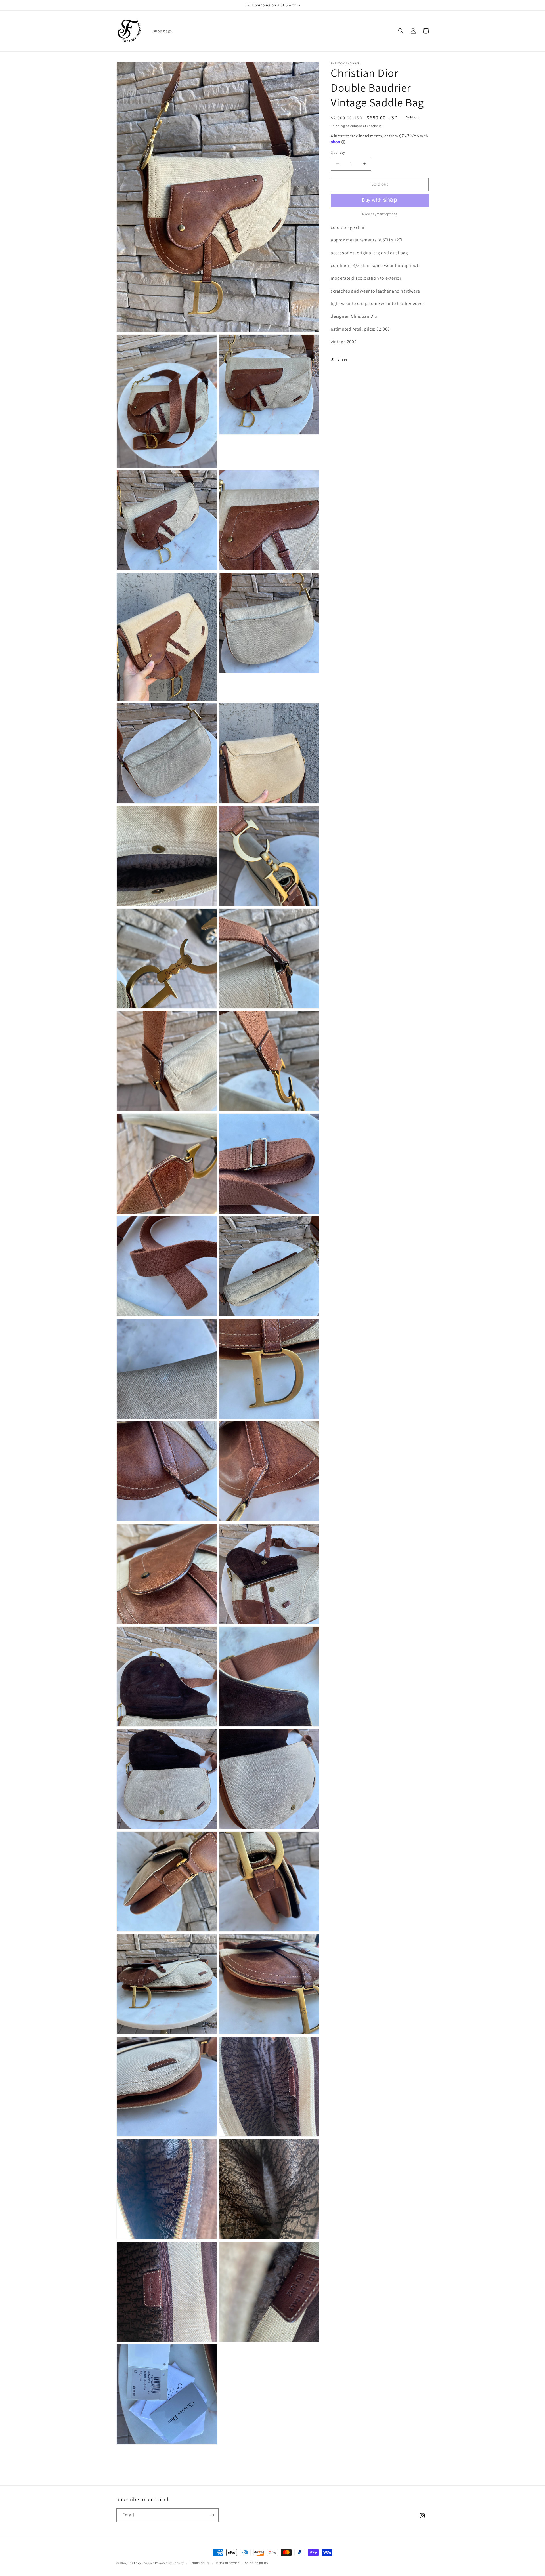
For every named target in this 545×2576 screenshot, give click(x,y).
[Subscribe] (212, 2515)
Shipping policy (257, 2563)
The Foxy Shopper (141, 2563)
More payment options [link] (380, 214)
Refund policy (200, 2563)
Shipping (338, 126)
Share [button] (342, 359)
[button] (401, 31)
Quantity (338, 153)
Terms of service (227, 2563)
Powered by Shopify (170, 2563)
